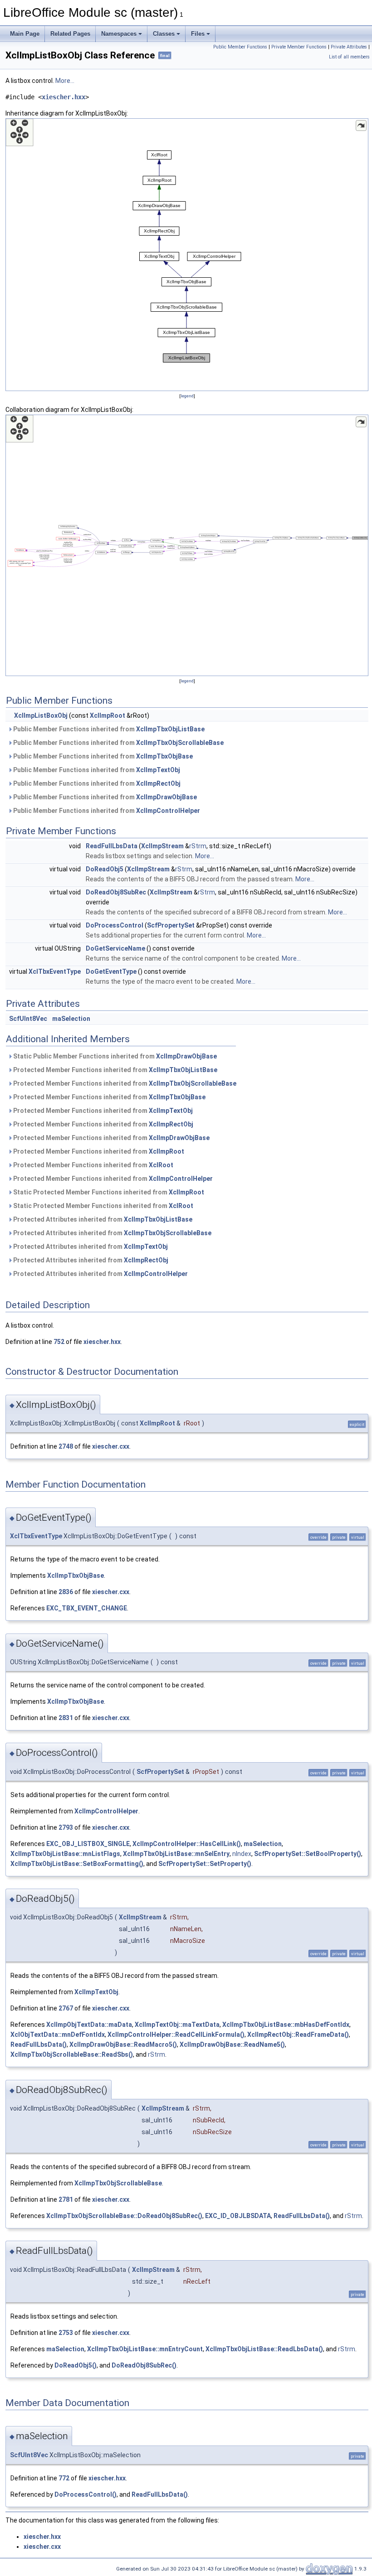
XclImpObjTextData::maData (89, 2025)
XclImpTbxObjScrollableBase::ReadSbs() (72, 2054)
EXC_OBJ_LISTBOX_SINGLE (88, 1844)
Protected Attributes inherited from (102, 1219)
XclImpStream (162, 846)
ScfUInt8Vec (28, 1019)
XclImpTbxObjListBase (170, 729)
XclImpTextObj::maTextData (177, 2025)
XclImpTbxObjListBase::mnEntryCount (145, 2349)
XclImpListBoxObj (41, 715)
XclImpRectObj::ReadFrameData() (298, 2035)
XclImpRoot (108, 715)
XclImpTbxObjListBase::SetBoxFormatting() (77, 1864)
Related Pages (70, 34)
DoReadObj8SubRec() (144, 2365)
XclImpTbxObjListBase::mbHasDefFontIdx (286, 2025)
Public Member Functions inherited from (108, 729)
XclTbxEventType (55, 971)
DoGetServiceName (115, 948)
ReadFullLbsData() (39, 2044)
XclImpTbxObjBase (164, 756)
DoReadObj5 (105, 869)
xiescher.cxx (111, 1446)
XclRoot (161, 1165)
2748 (66, 1446)
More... (65, 81)
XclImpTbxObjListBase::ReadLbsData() (264, 2349)
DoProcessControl (115, 925)
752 (59, 1342)
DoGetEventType (111, 971)
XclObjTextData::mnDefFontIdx (58, 2035)
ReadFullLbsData (112, 846)
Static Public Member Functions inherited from (114, 1056)
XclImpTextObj (158, 770)
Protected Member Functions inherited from (115, 1070)
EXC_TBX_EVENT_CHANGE (87, 1608)
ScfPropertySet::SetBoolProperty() (308, 1854)
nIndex (242, 1854)
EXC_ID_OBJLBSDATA (238, 2216)
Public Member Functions (240, 47)
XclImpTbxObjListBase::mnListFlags (65, 1854)
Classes (164, 34)
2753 (66, 2333)
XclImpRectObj (158, 783)
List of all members (349, 57)
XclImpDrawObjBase (166, 797)
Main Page (25, 34)
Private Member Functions (299, 47)
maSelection (71, 1019)
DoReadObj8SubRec (116, 892)
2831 (66, 1718)
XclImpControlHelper (168, 811)
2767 (66, 2008)
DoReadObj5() (76, 2365)
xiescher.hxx (64, 97)
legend (187, 396)
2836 (66, 1592)
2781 (66, 2199)
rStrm (198, 846)
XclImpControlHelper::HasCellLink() (187, 1844)
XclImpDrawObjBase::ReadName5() (232, 2044)
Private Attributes (349, 47)
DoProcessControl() (86, 2494)
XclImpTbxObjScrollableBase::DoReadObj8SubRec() (124, 2216)
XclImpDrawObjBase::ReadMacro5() (123, 2044)
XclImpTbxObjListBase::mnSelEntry (176, 1854)
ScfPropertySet (171, 925)
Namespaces (119, 34)
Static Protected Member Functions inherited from (108, 1192)
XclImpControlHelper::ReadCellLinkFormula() (176, 2035)
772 (64, 2478)
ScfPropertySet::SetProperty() (205, 1864)
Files (198, 34)
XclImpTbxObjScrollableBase (180, 743)
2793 (66, 1827)
